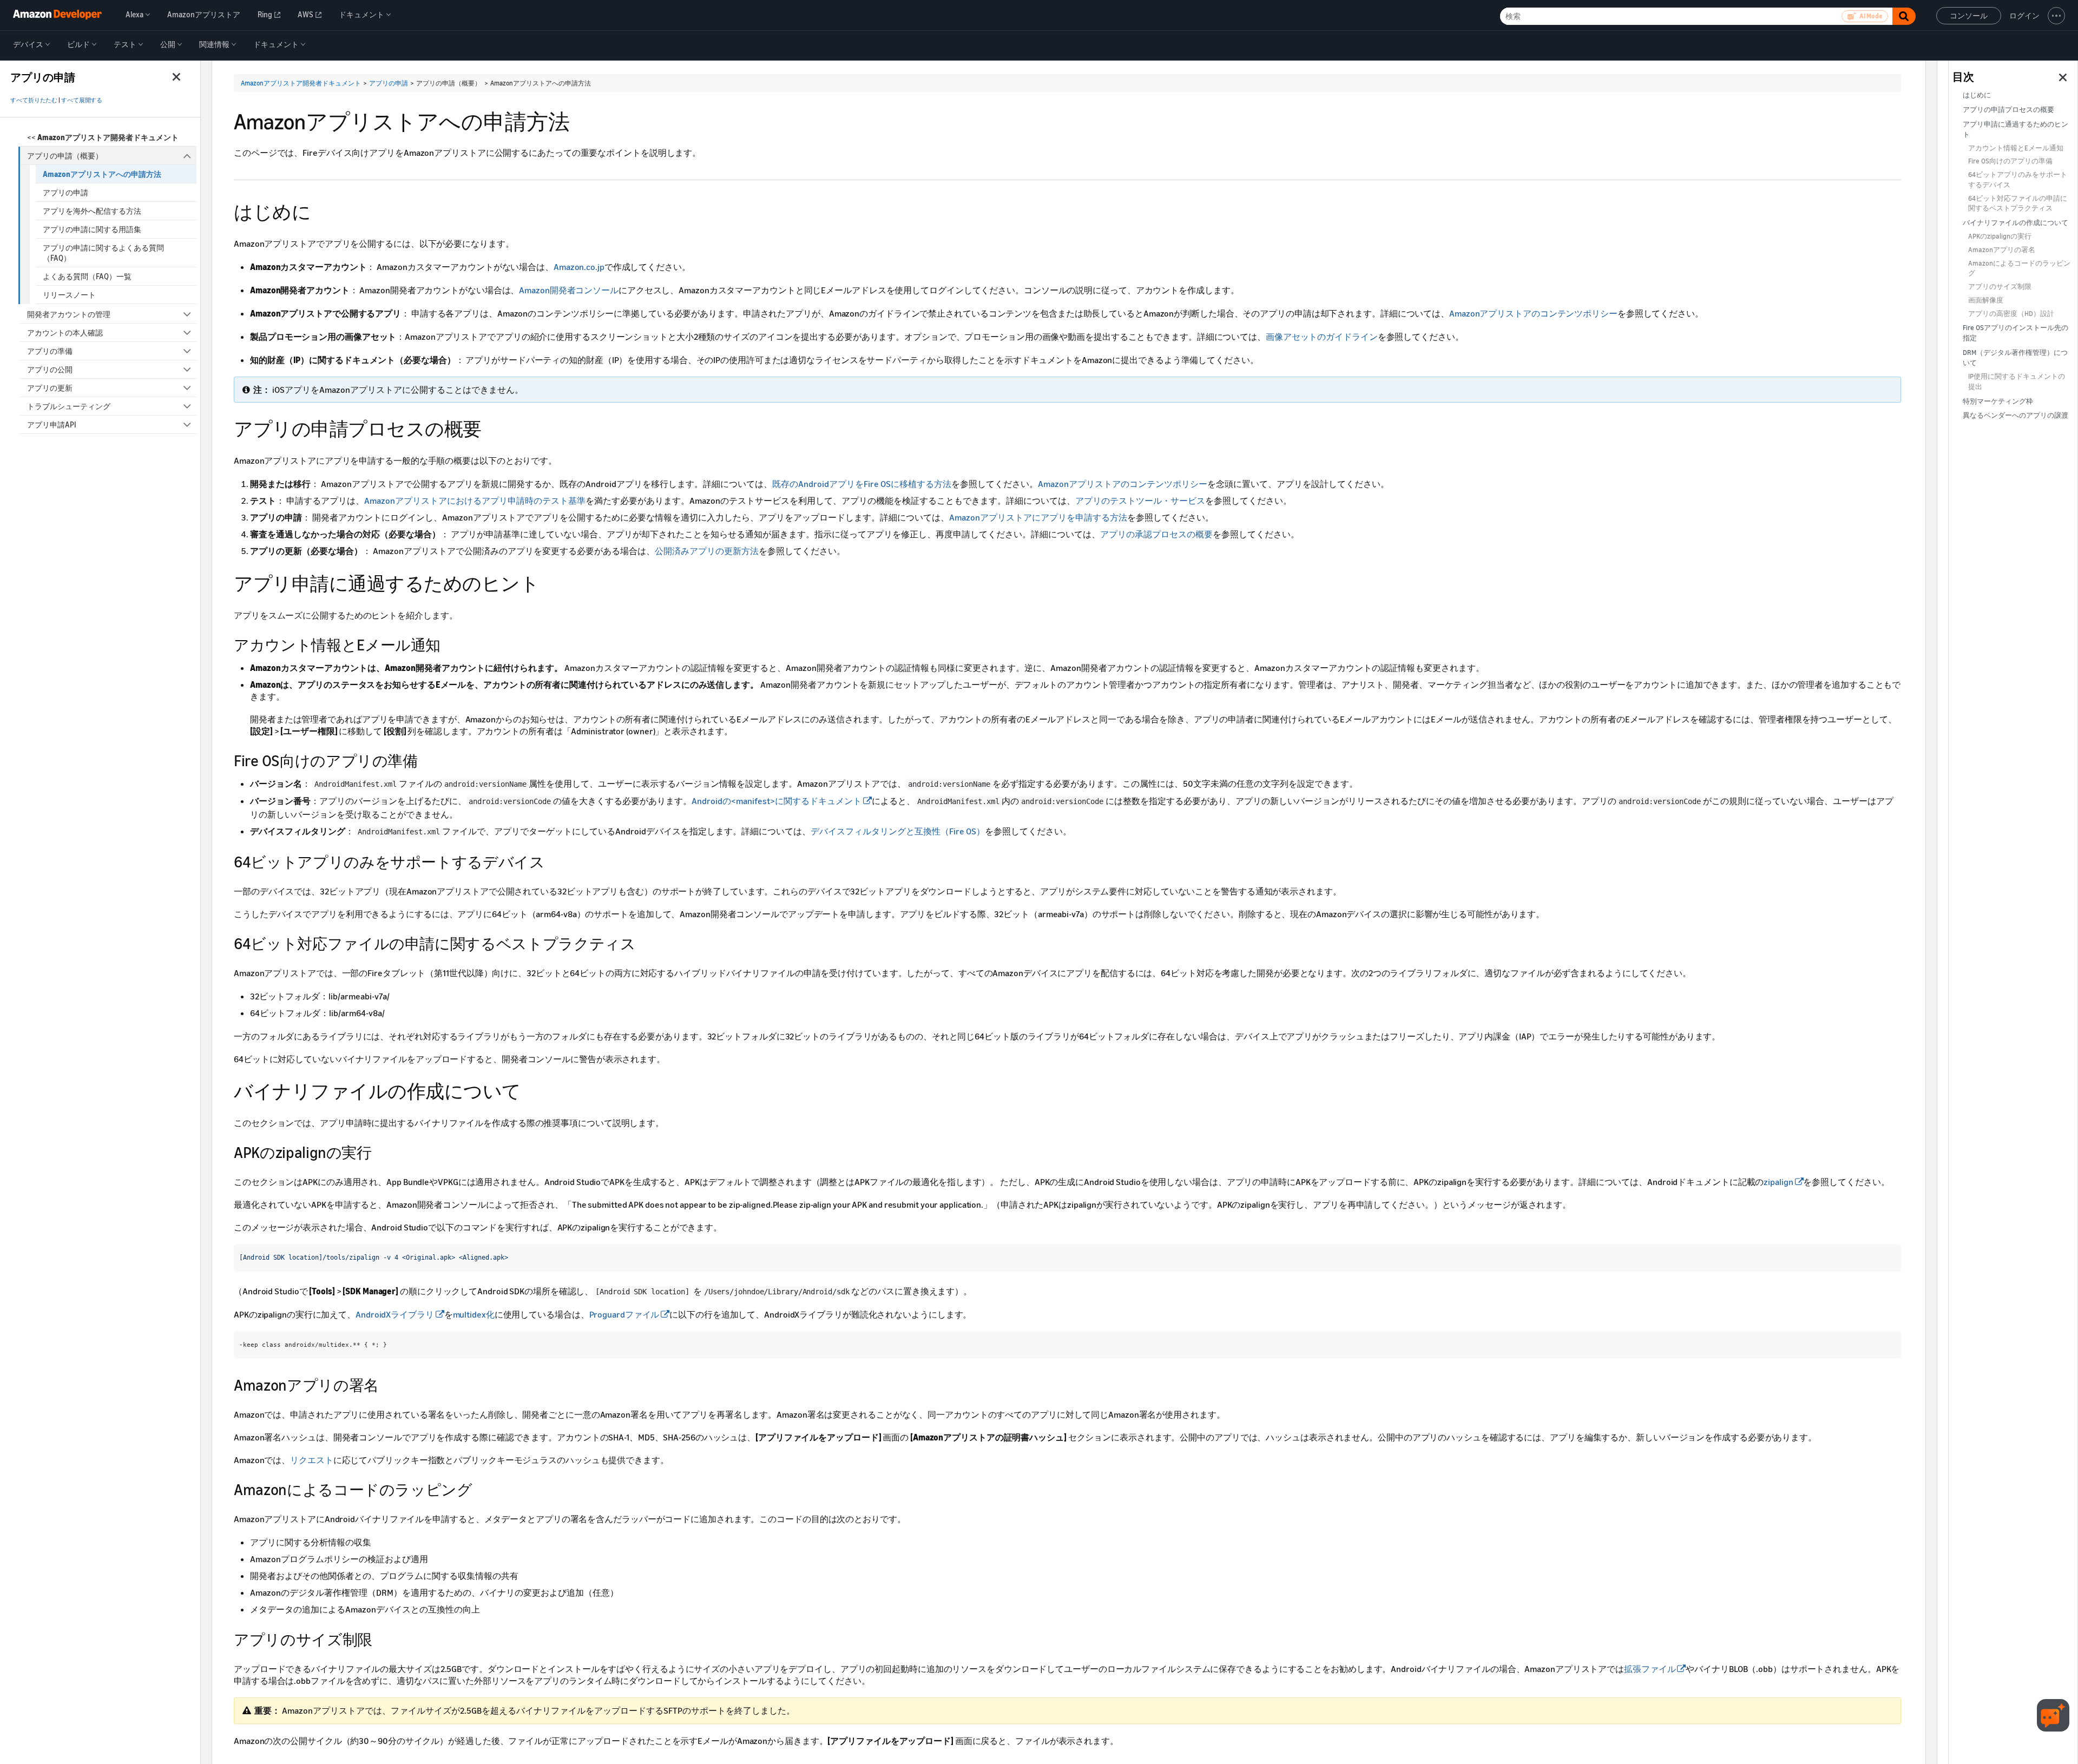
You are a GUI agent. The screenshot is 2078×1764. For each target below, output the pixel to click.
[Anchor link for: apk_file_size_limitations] (380, 1638)
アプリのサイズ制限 (2000, 287)
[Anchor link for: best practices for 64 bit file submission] (643, 943)
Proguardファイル (624, 1314)
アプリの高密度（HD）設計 (2011, 314)
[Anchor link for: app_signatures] (386, 1384)
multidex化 (474, 1314)
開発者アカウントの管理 (69, 314)
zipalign (1778, 1182)
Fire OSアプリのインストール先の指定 (2015, 333)
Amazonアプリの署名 (2002, 250)
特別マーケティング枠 (1998, 401)
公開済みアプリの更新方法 (707, 551)
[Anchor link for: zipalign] (379, 1151)
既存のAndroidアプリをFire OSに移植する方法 (862, 484)
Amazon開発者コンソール (569, 290)
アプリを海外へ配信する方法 (92, 211)
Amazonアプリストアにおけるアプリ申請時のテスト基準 (475, 501)
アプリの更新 (50, 388)
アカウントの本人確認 (65, 333)
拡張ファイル (1650, 1669)
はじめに (1977, 95)
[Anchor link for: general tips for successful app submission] (548, 582)
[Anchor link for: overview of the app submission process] (491, 427)
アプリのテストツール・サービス (1140, 501)
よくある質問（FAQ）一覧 (87, 276)
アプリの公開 (50, 369)
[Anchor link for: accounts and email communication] (448, 644)
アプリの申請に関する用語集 (92, 229)
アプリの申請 (65, 192)
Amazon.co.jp (579, 267)
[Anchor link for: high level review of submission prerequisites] (320, 210)
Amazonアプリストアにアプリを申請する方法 (1038, 517)
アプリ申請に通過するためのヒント (2015, 129)
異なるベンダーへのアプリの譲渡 (2015, 415)
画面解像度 (1986, 300)
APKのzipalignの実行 (2000, 236)
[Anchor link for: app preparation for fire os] (425, 760)
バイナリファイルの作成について (2015, 223)
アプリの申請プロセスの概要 (2008, 110)
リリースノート (69, 295)
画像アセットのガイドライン (1322, 337)
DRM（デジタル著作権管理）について (2015, 358)
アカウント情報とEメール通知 (2016, 148)
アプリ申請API (52, 424)
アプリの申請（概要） (65, 156)
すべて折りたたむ (34, 100)
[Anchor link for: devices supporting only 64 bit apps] (553, 861)
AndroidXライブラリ (395, 1314)
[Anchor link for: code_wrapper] (480, 1489)
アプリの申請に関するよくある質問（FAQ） (103, 253)
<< (103, 137)
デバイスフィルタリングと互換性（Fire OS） (898, 831)
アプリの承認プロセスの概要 (1156, 534)
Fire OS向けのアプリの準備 (2010, 161)
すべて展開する (82, 100)
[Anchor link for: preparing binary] (531, 1090)
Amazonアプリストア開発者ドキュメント (301, 83)
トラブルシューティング (69, 406)
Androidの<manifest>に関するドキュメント (777, 801)
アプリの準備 (50, 351)
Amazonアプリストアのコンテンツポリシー (1533, 313)
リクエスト (312, 1460)
